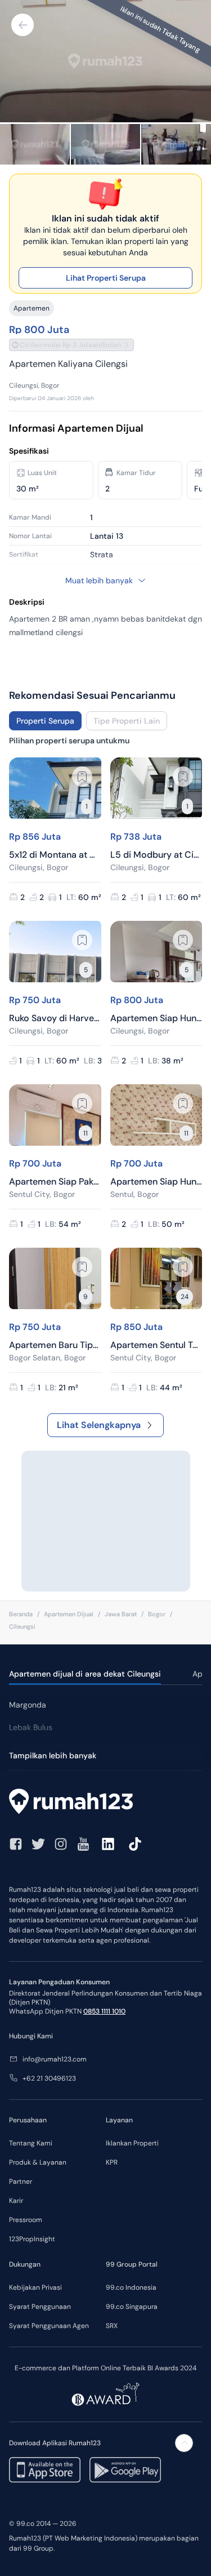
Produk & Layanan (38, 2162)
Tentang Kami (31, 2143)
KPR (112, 2162)
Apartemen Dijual (69, 1614)
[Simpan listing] (82, 777)
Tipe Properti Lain (127, 721)
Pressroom (26, 2220)
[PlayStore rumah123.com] (125, 2470)
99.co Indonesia (131, 2287)
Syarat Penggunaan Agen (49, 2326)
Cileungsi (22, 1626)
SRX (112, 2326)
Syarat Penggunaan (40, 2307)
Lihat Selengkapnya (99, 1425)
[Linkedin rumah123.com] (108, 1844)
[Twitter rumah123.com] (38, 1844)
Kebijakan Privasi (35, 2287)
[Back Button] (23, 25)
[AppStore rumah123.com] (45, 2470)
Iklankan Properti (132, 2143)
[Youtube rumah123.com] (83, 1844)
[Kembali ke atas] (184, 2443)
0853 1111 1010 (104, 2011)
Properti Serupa (45, 721)
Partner (21, 2182)
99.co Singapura (132, 2307)
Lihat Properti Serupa (106, 278)
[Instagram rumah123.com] (61, 1844)
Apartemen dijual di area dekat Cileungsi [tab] (85, 1674)
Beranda (21, 1614)
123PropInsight (32, 2239)
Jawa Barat (121, 1614)
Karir (16, 2201)
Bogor (157, 1614)
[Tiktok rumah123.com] (135, 1844)
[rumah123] (105, 1803)
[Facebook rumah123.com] (16, 1844)
